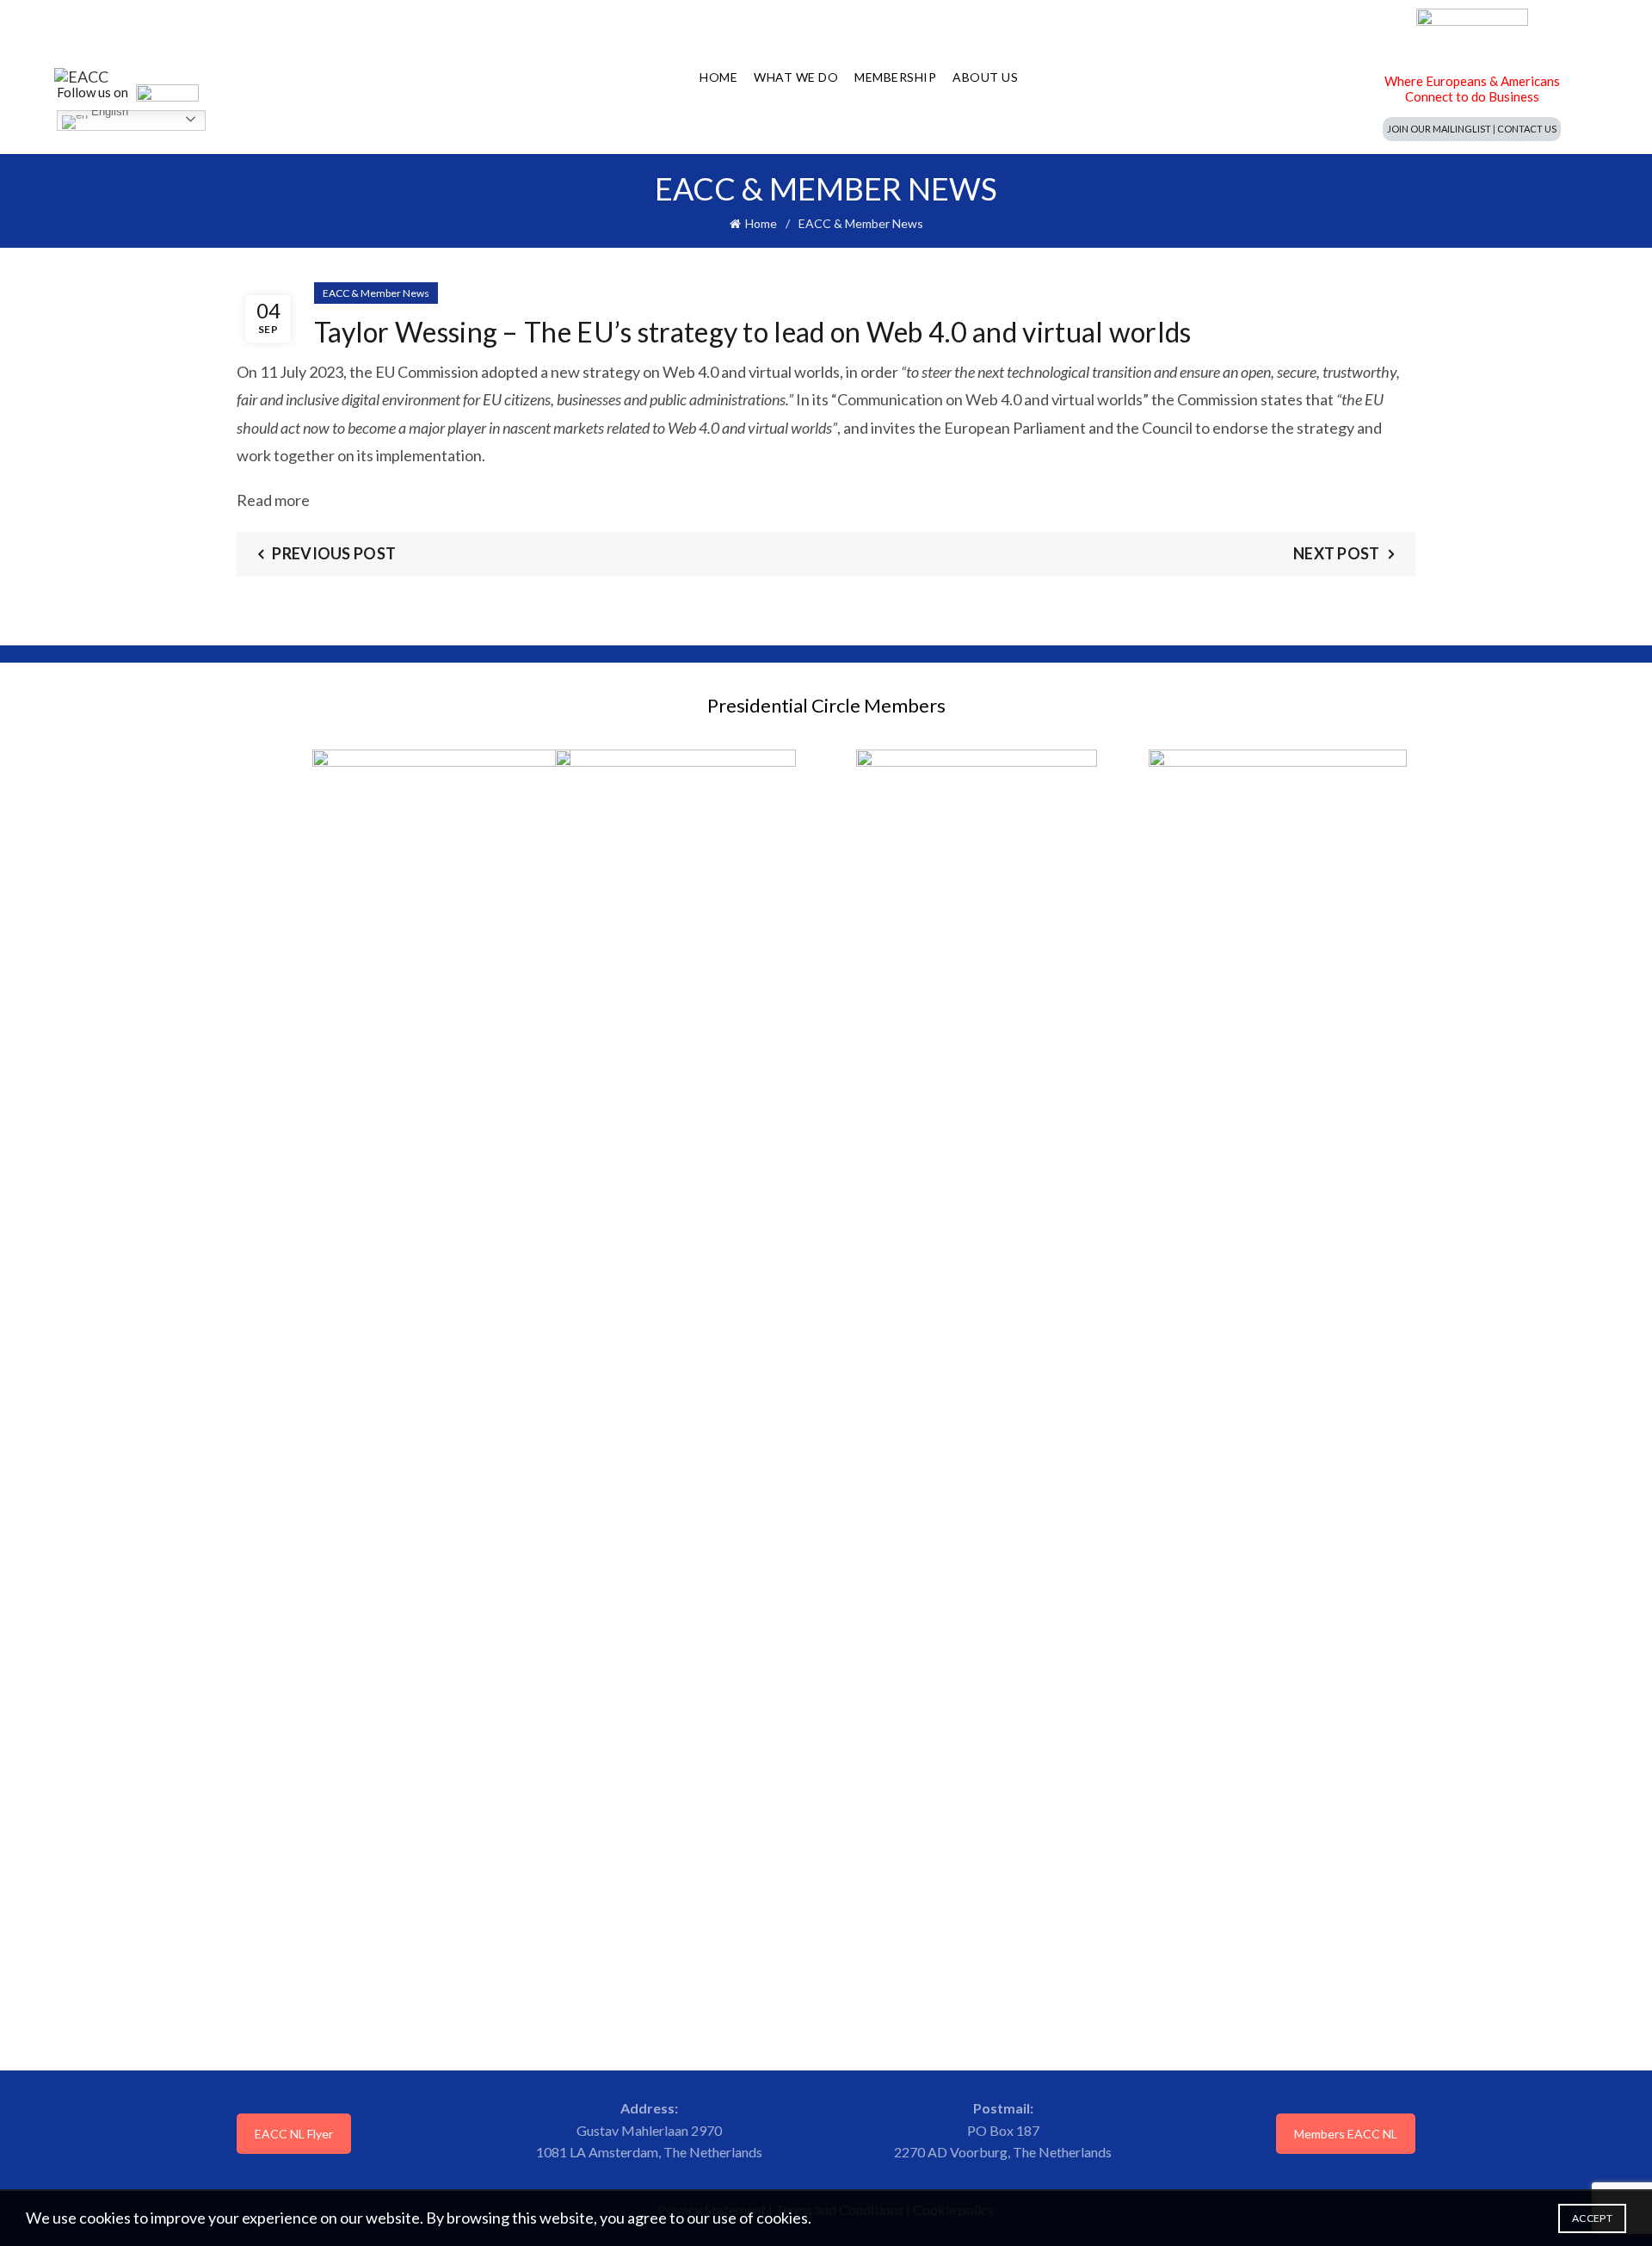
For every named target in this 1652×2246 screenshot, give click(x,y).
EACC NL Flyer (294, 2134)
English (108, 114)
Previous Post (334, 553)
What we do (796, 77)
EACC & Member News (861, 223)
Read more (273, 500)
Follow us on (94, 92)
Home (718, 77)
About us (985, 77)
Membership (895, 77)
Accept (1592, 2218)
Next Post (1337, 553)
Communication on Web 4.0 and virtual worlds (990, 399)
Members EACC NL (1346, 2134)
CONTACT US (1527, 129)
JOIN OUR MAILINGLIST (1439, 129)
